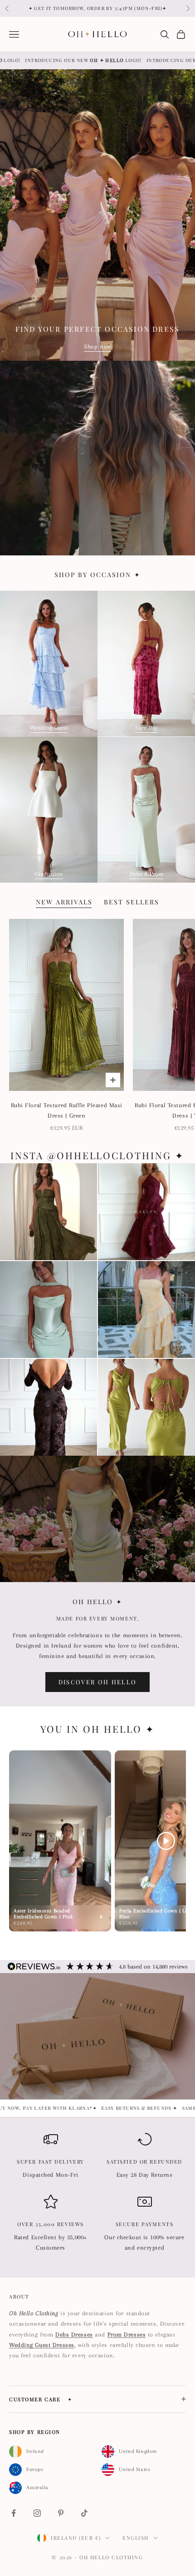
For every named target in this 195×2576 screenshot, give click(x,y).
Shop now (97, 346)
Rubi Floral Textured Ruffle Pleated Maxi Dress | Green (67, 1110)
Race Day (146, 728)
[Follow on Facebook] (14, 2513)
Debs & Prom (146, 874)
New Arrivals (64, 902)
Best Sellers (132, 902)
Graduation (49, 874)
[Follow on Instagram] (37, 2513)
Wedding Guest (49, 728)
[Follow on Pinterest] (61, 2513)
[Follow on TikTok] (84, 2513)
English (136, 2538)
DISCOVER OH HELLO (98, 1682)
